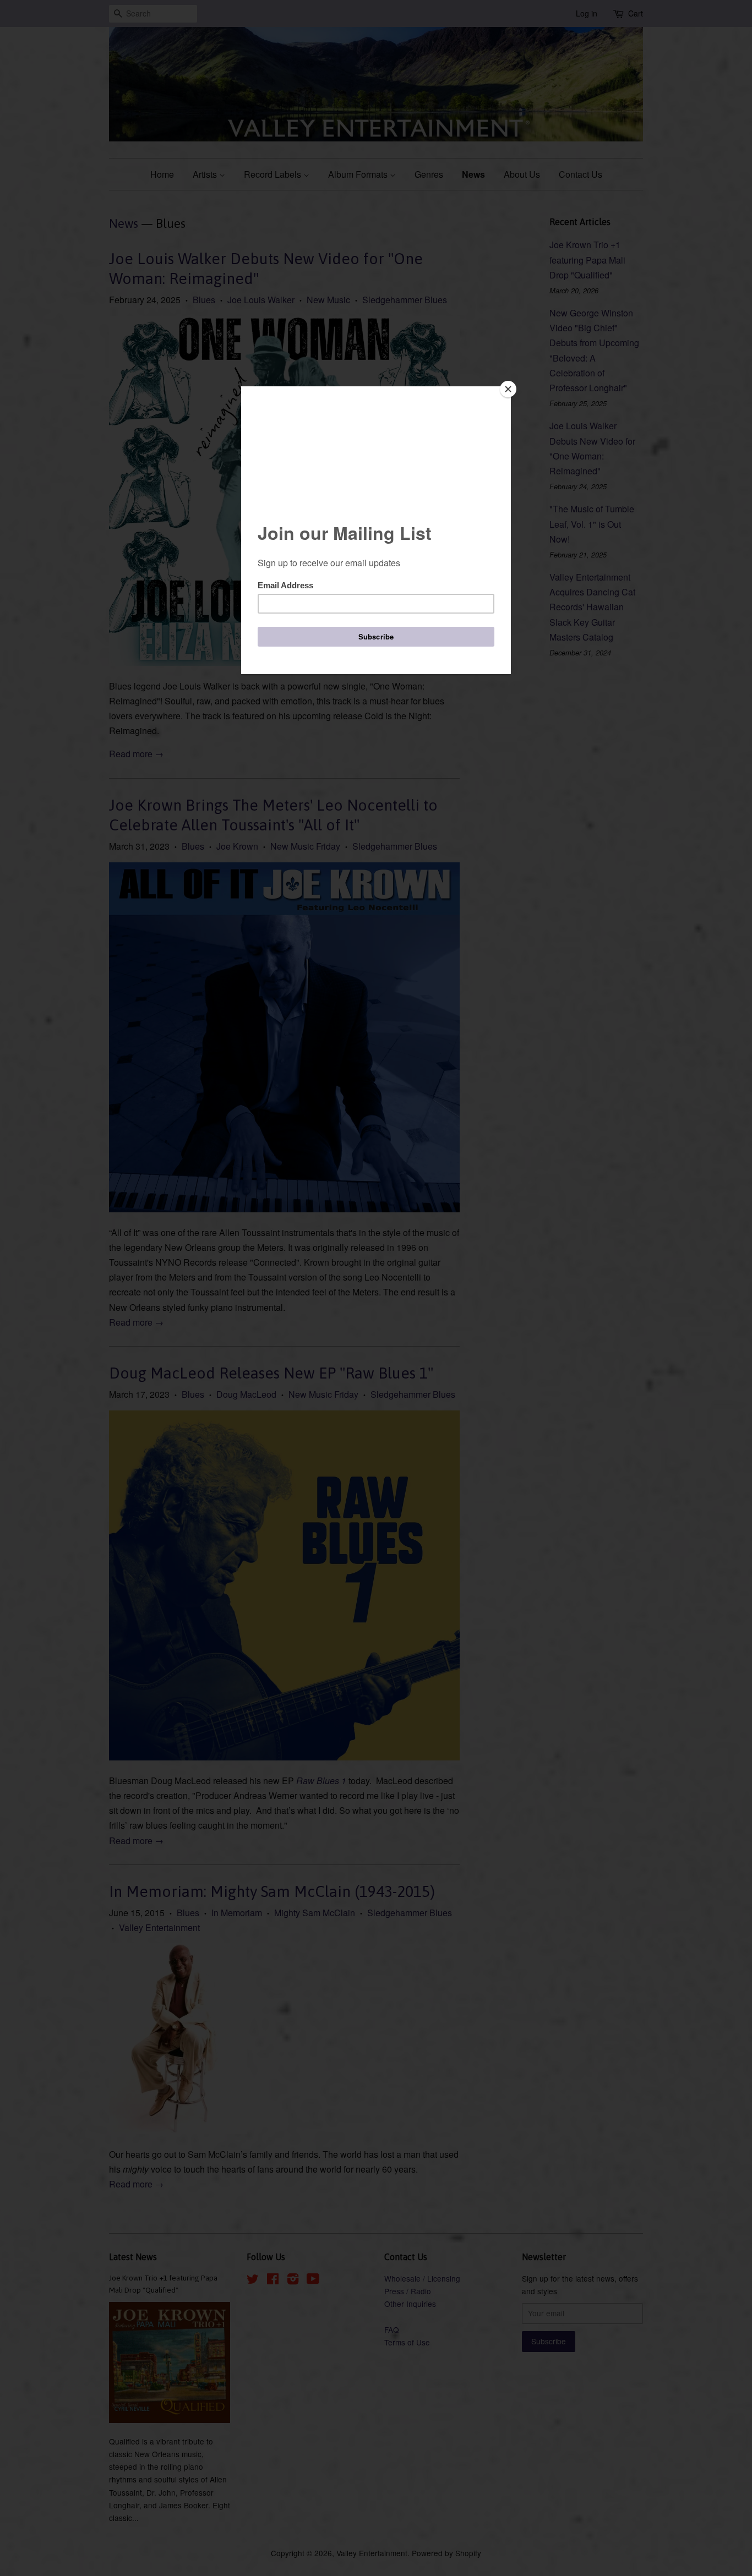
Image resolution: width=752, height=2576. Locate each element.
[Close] (508, 389)
